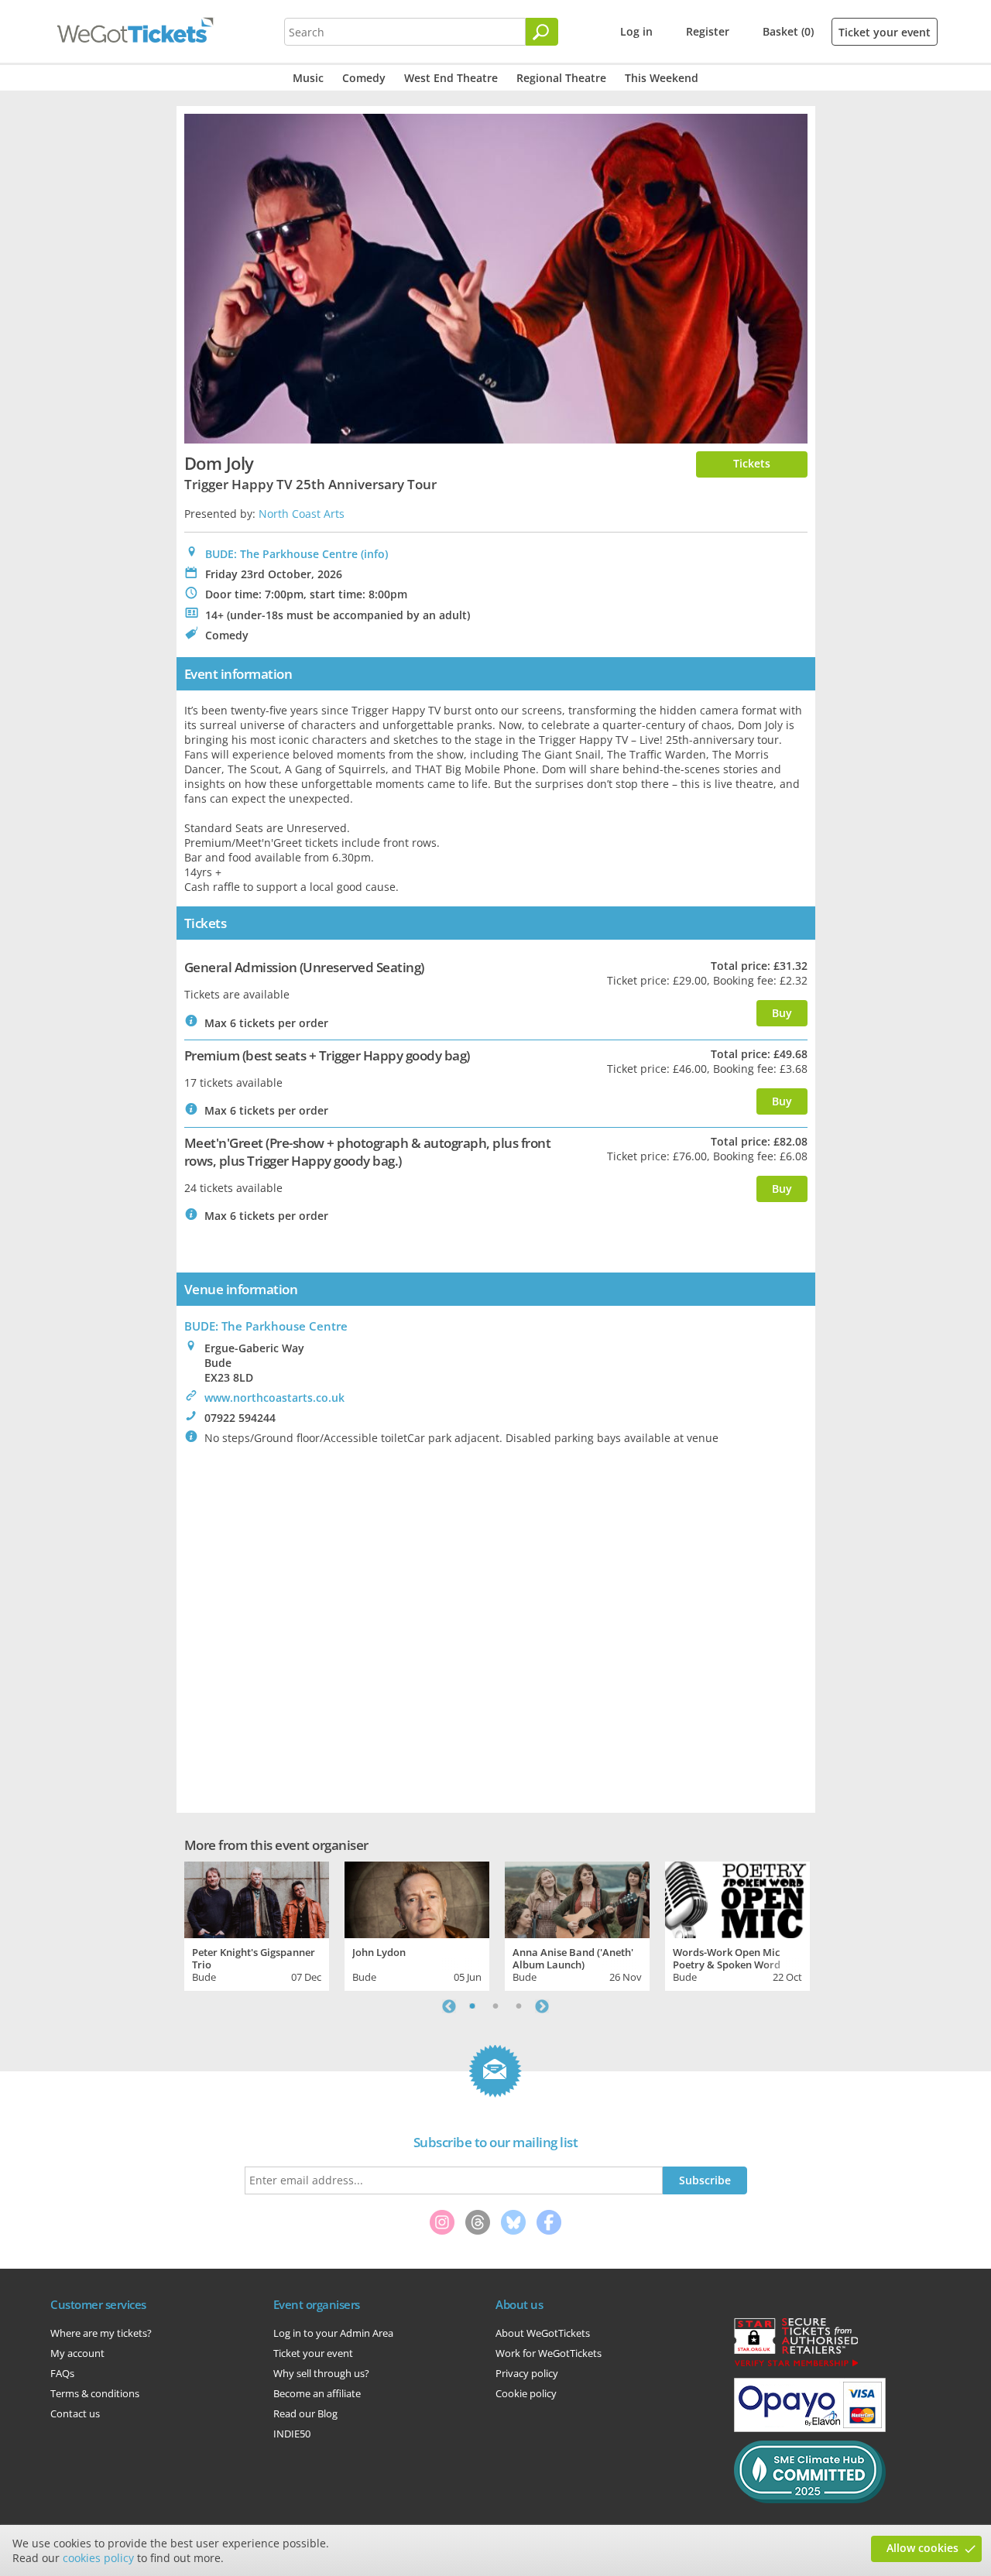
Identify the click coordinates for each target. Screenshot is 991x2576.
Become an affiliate (317, 2393)
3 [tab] (519, 2006)
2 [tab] (495, 2006)
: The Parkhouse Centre (266, 1326)
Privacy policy (527, 2373)
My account (77, 2353)
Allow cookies (922, 2548)
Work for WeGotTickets (549, 2353)
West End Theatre (451, 78)
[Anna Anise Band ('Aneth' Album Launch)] (577, 1898)
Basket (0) (788, 31)
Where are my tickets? (101, 2333)
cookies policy (98, 2558)
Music (308, 78)
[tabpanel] (257, 1924)
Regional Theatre (561, 78)
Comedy (364, 78)
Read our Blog (305, 2413)
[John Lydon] (417, 1898)
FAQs (62, 2373)
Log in (636, 31)
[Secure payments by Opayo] (810, 2428)
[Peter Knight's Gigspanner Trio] (257, 1898)
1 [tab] (472, 2006)
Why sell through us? (321, 2373)
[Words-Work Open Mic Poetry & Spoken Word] (737, 1898)
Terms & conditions (95, 2393)
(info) (374, 554)
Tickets (752, 463)
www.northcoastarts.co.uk (274, 1398)
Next (542, 2006)
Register (708, 31)
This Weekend (662, 78)
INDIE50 (292, 2434)
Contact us (75, 2413)
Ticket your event (885, 32)
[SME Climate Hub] (810, 2499)
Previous (449, 2006)
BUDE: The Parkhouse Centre (281, 554)
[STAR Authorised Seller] (796, 2365)
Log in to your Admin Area (333, 2333)
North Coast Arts (302, 514)
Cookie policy (526, 2393)
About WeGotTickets (543, 2333)
